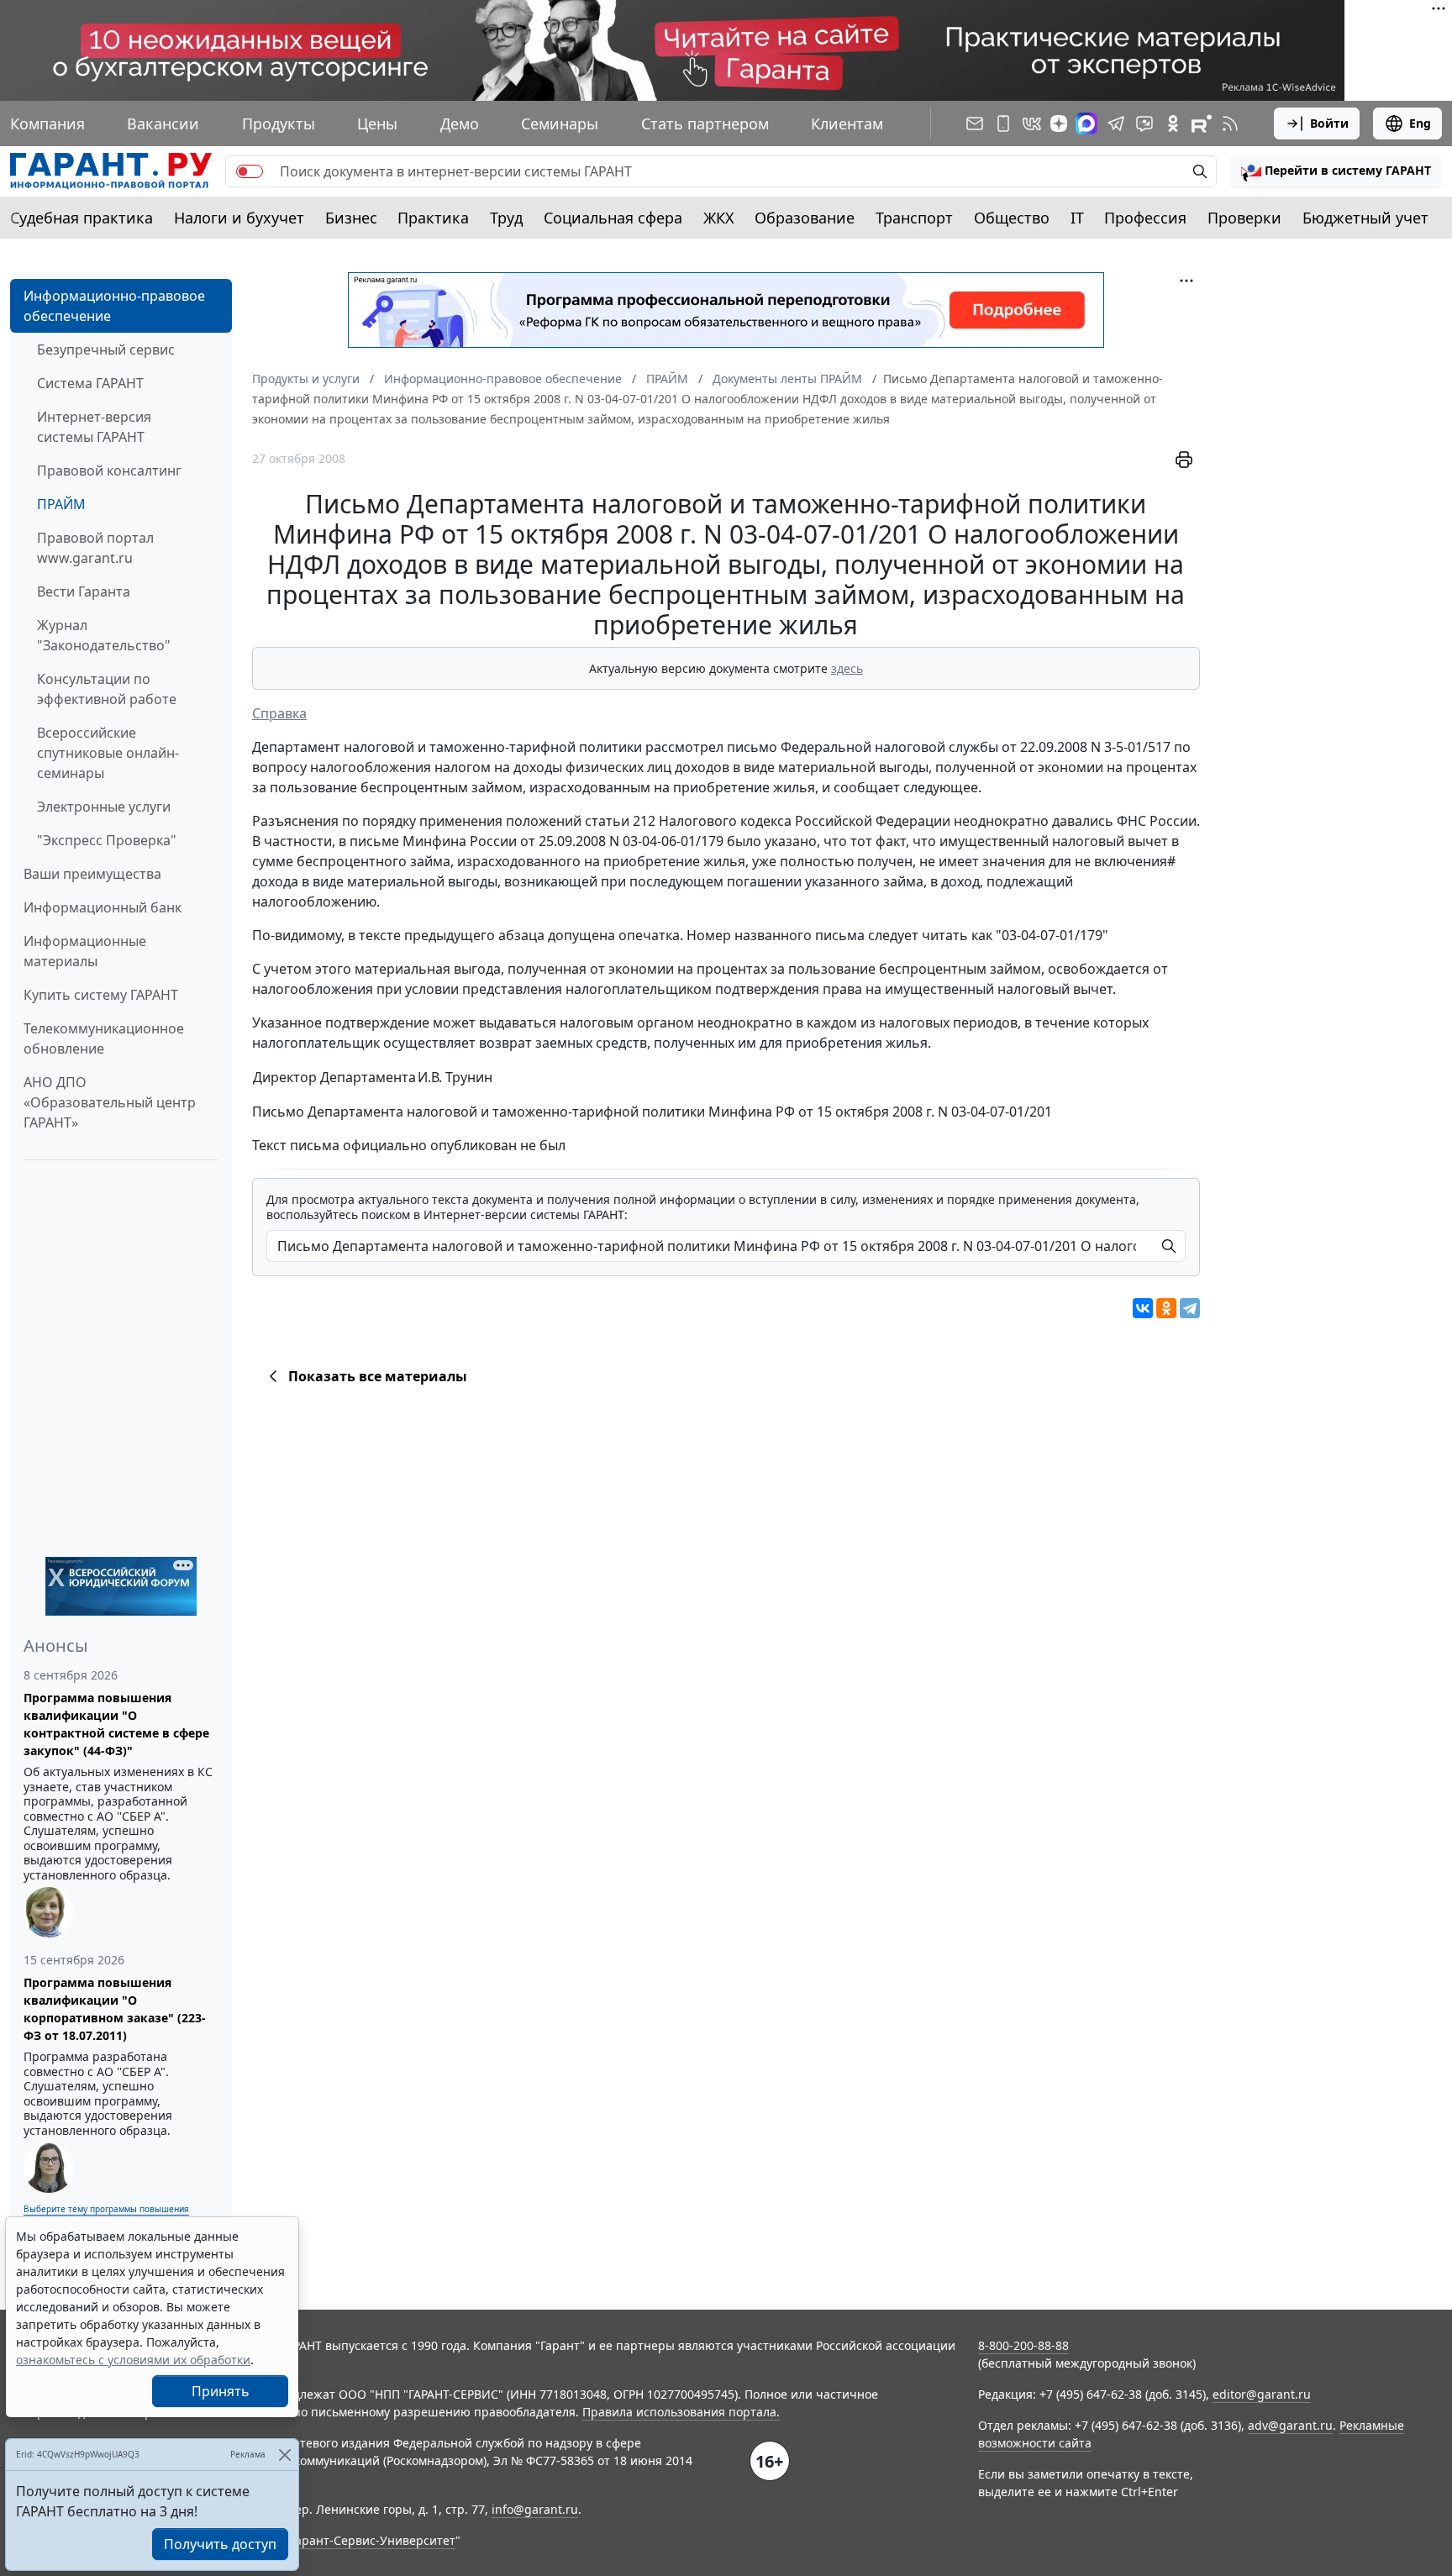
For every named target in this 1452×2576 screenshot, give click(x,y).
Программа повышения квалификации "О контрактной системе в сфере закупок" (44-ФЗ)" (116, 1724)
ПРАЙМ (61, 504)
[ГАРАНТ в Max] (1086, 124)
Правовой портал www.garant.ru (95, 548)
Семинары (560, 124)
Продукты (279, 124)
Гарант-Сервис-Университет (373, 2540)
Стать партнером (705, 124)
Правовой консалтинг (109, 471)
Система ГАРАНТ (90, 383)
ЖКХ (719, 218)
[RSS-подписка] (1230, 124)
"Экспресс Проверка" (107, 840)
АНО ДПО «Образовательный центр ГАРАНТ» (110, 1102)
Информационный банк (103, 907)
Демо (460, 124)
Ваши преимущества (92, 874)
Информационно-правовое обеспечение (114, 306)
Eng (1420, 123)
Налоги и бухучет (239, 218)
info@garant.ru (535, 2509)
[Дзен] (1059, 124)
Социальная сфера (613, 218)
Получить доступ (220, 2544)
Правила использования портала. (681, 2412)
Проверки (1244, 218)
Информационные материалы (85, 951)
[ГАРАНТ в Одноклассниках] (1173, 124)
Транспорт (914, 218)
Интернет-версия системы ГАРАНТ (94, 427)
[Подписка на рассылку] (975, 124)
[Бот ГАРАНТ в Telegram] (1144, 124)
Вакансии (163, 124)
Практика (433, 218)
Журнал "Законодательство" (104, 635)
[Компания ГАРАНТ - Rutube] (1202, 124)
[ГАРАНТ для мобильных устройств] (1003, 124)
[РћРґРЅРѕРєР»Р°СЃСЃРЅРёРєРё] (1166, 1308)
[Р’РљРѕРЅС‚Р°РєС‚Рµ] (1143, 1308)
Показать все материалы (378, 1376)
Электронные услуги (104, 807)
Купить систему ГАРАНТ (101, 995)
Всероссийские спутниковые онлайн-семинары (108, 753)
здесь (847, 668)
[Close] (284, 2455)
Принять (221, 2391)
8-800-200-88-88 (1023, 2345)
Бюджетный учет (1365, 218)
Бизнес (351, 218)
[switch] (250, 171)
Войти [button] (1329, 123)
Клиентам (847, 124)
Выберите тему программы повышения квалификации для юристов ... (106, 2215)
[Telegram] (1190, 1308)
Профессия (1145, 218)
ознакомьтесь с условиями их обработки (133, 2360)
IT (1077, 218)
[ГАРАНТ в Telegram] (1116, 124)
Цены (377, 124)
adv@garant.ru (1290, 2425)
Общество (1012, 218)
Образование (805, 218)
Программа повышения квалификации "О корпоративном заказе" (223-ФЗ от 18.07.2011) (115, 2009)
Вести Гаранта (84, 591)
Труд (506, 218)
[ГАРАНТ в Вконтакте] (1032, 124)
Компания (47, 124)
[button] (1336, 171)
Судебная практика (82, 218)
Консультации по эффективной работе (107, 689)
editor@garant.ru (1262, 2394)
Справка (279, 713)
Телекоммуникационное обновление (104, 1038)
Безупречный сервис (106, 350)
